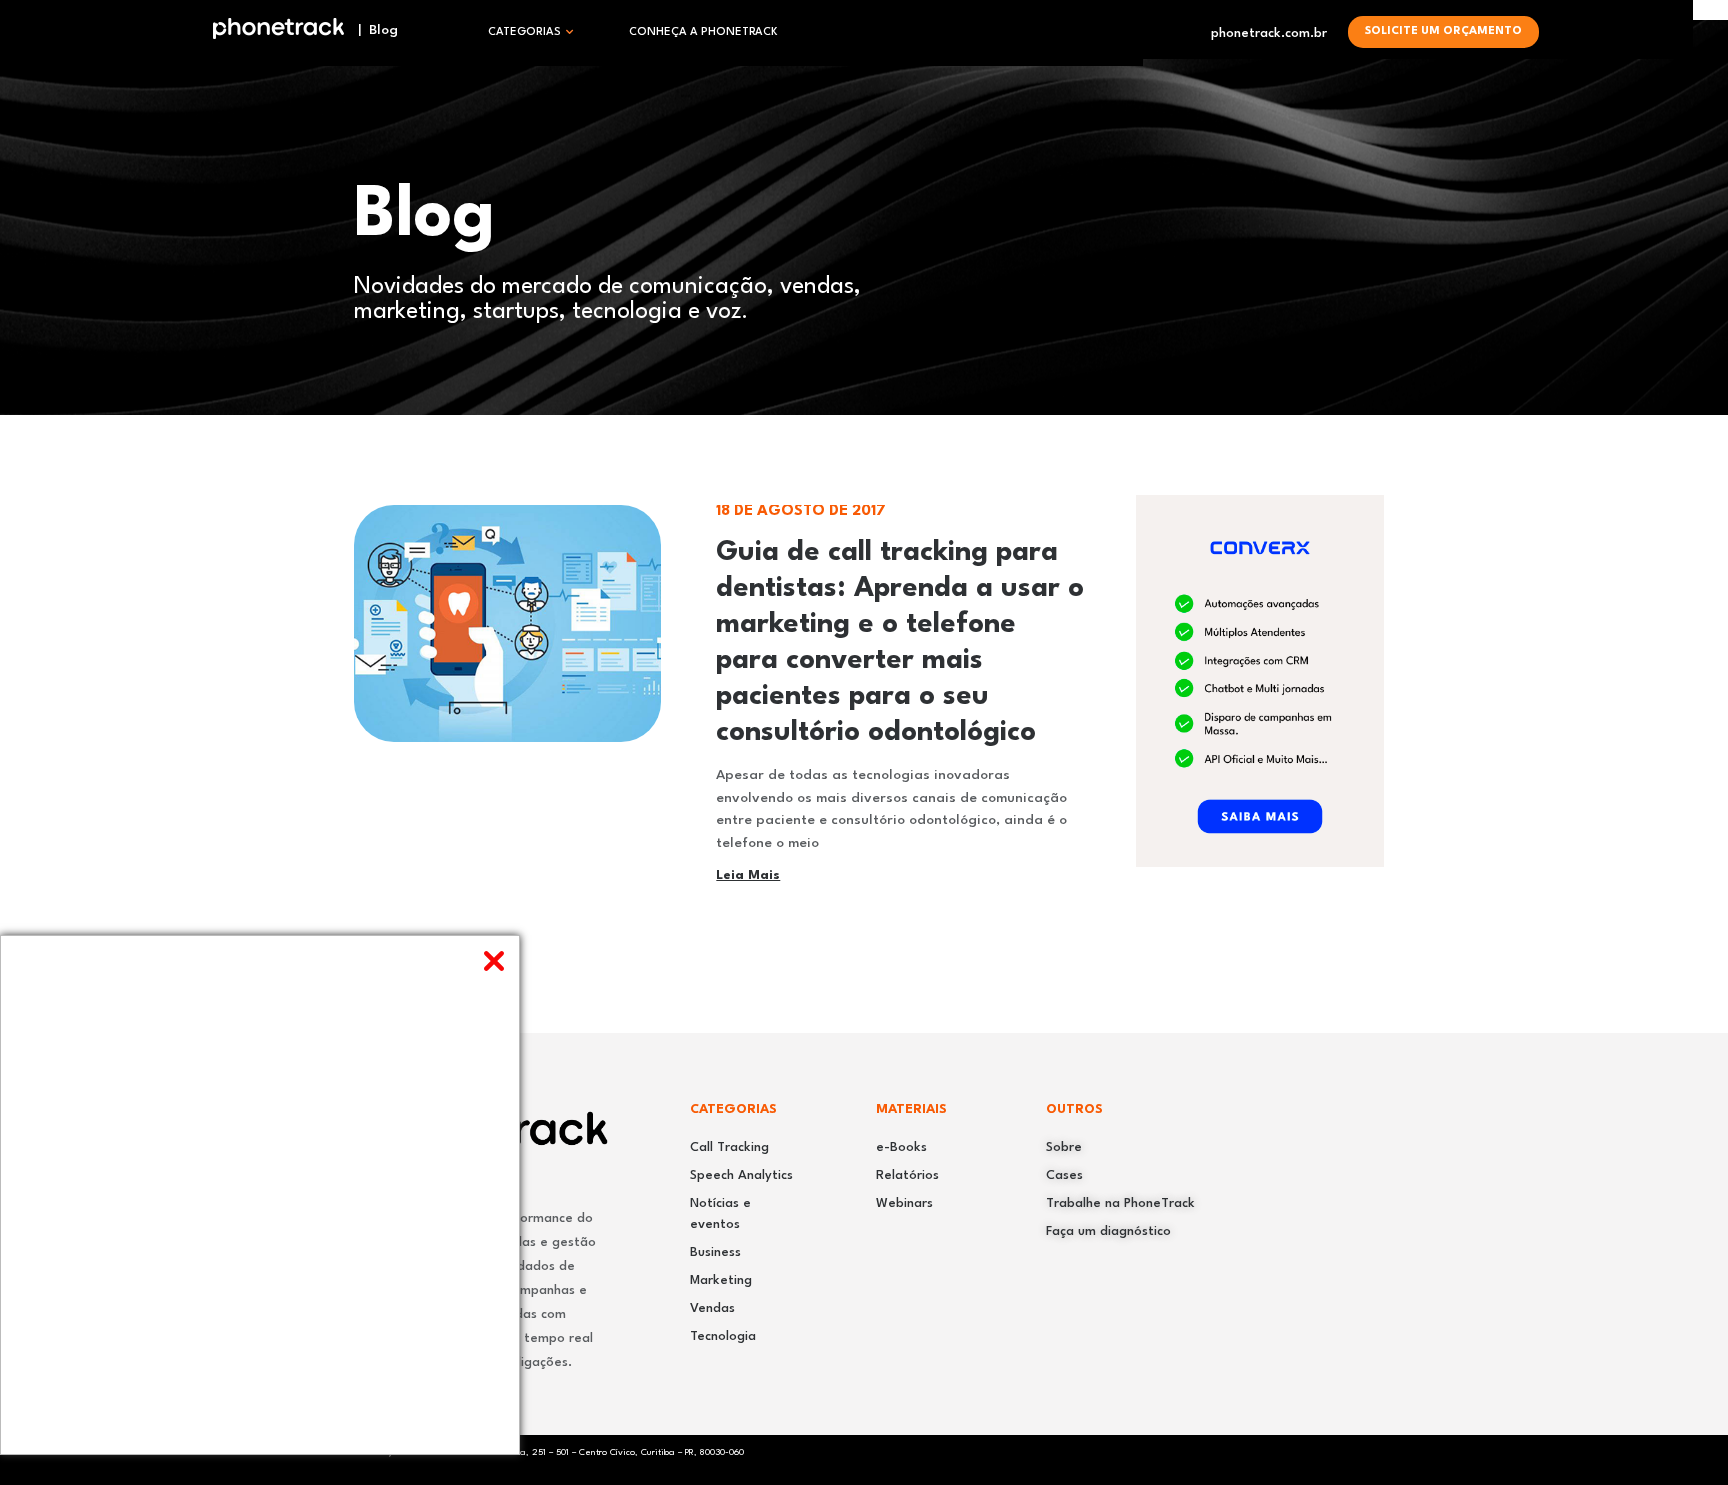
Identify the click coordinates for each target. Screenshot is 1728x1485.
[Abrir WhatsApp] (1678, 1434)
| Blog (372, 30)
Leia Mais (748, 875)
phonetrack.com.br (1269, 33)
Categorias (524, 32)
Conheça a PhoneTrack (703, 32)
